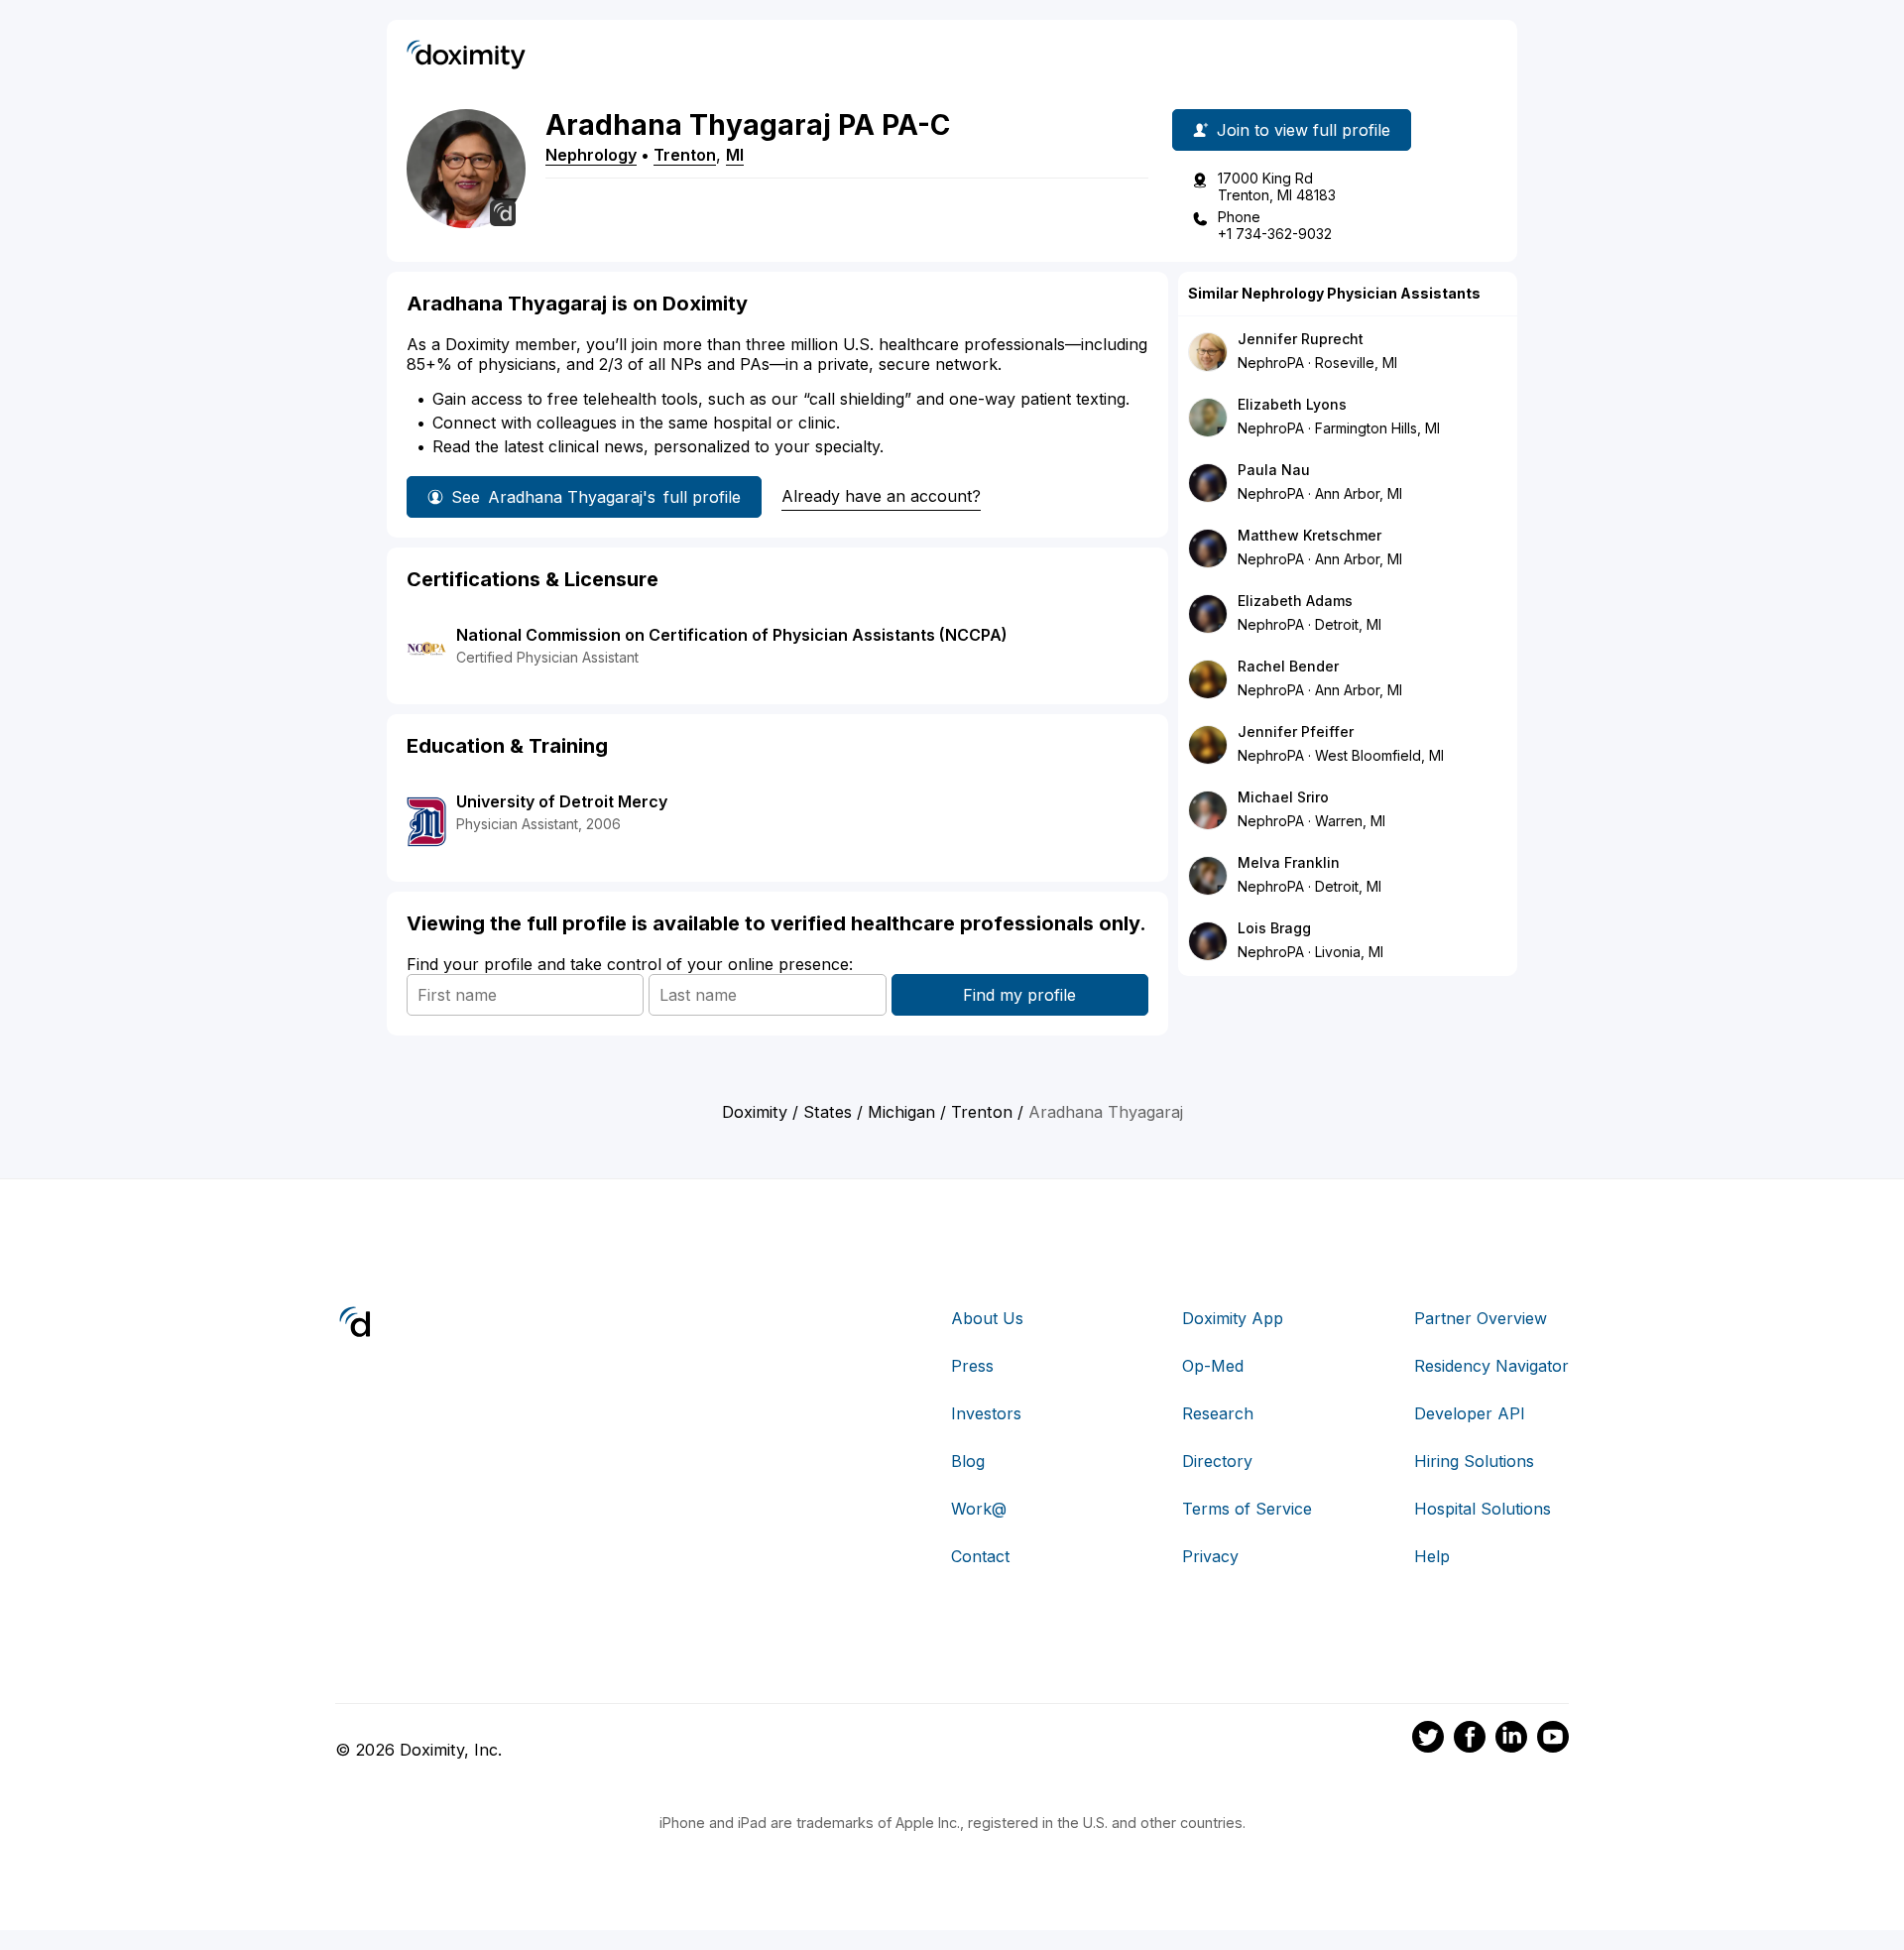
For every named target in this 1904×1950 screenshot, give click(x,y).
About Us (987, 1318)
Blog (968, 1461)
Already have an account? (881, 496)
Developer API (1470, 1413)
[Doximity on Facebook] (1470, 1740)
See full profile (596, 497)
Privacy (1210, 1556)
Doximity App (1233, 1318)
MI (735, 155)
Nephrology (591, 155)
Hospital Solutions (1483, 1509)
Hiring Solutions (1474, 1461)
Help (1432, 1556)
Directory (1217, 1461)
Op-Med (1213, 1366)
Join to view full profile (1304, 130)
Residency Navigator (1491, 1366)
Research (1218, 1413)
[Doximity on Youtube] (1553, 1740)
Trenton (685, 155)
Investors (986, 1413)
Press (972, 1366)
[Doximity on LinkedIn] (1511, 1740)
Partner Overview (1481, 1318)
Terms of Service (1247, 1509)
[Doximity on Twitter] (1428, 1740)
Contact (980, 1556)
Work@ (979, 1509)
